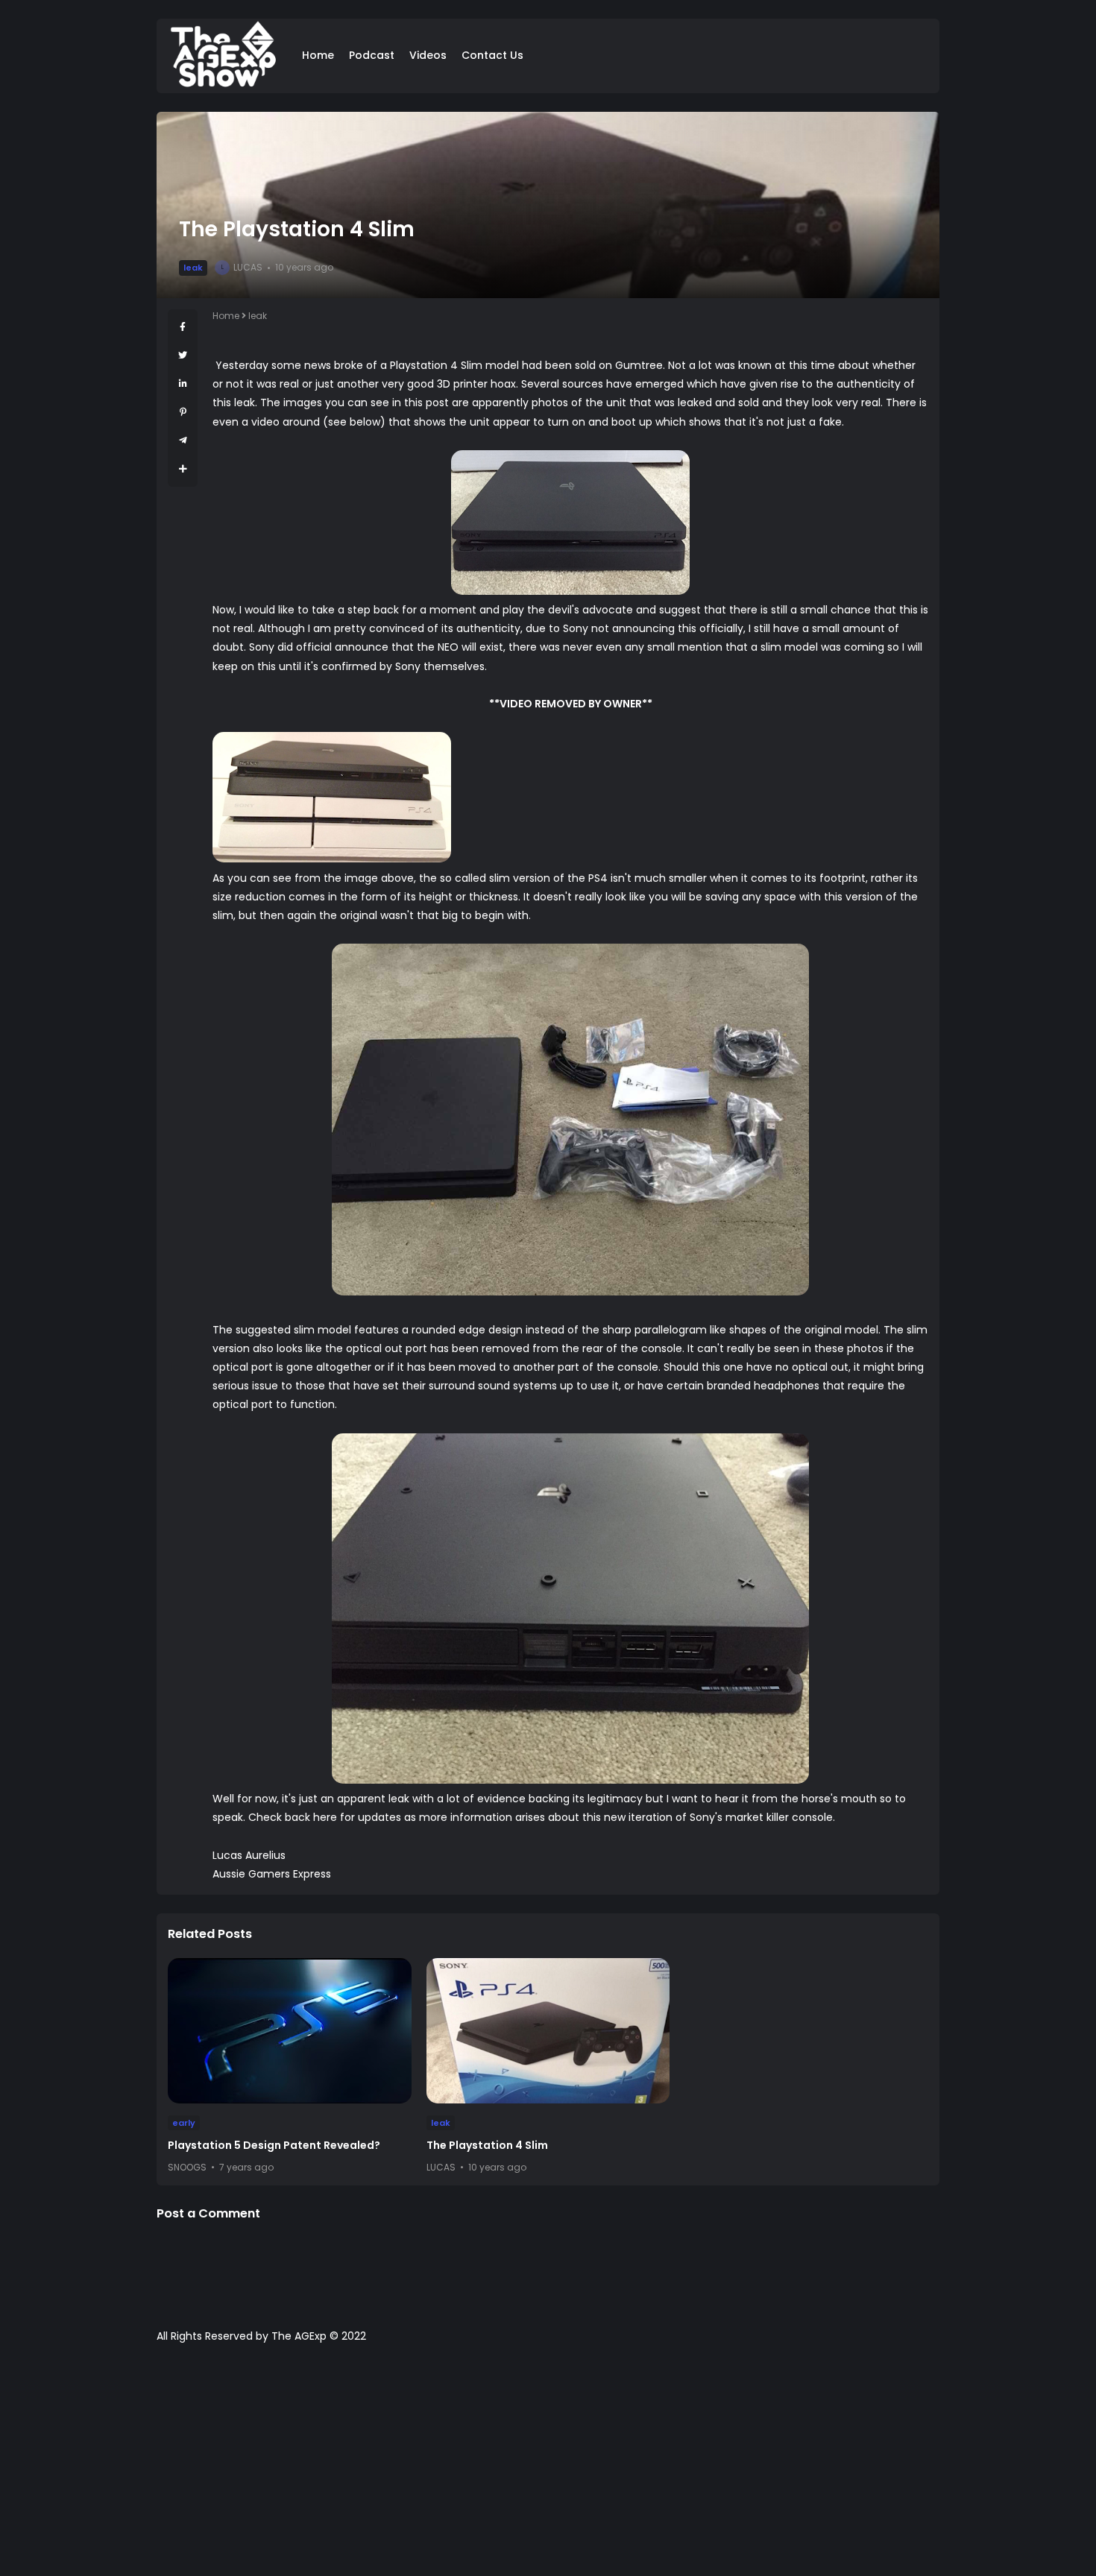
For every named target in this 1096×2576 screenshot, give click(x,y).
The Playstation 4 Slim (487, 2145)
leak (193, 268)
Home (318, 55)
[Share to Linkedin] (183, 383)
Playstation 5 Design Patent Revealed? (274, 2145)
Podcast (372, 55)
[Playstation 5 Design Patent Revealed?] (290, 2031)
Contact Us (492, 55)
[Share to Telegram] (183, 440)
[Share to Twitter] (183, 355)
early (184, 2123)
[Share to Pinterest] (183, 412)
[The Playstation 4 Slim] (548, 2031)
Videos (428, 55)
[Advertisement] (548, 2467)
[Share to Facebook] (183, 327)
